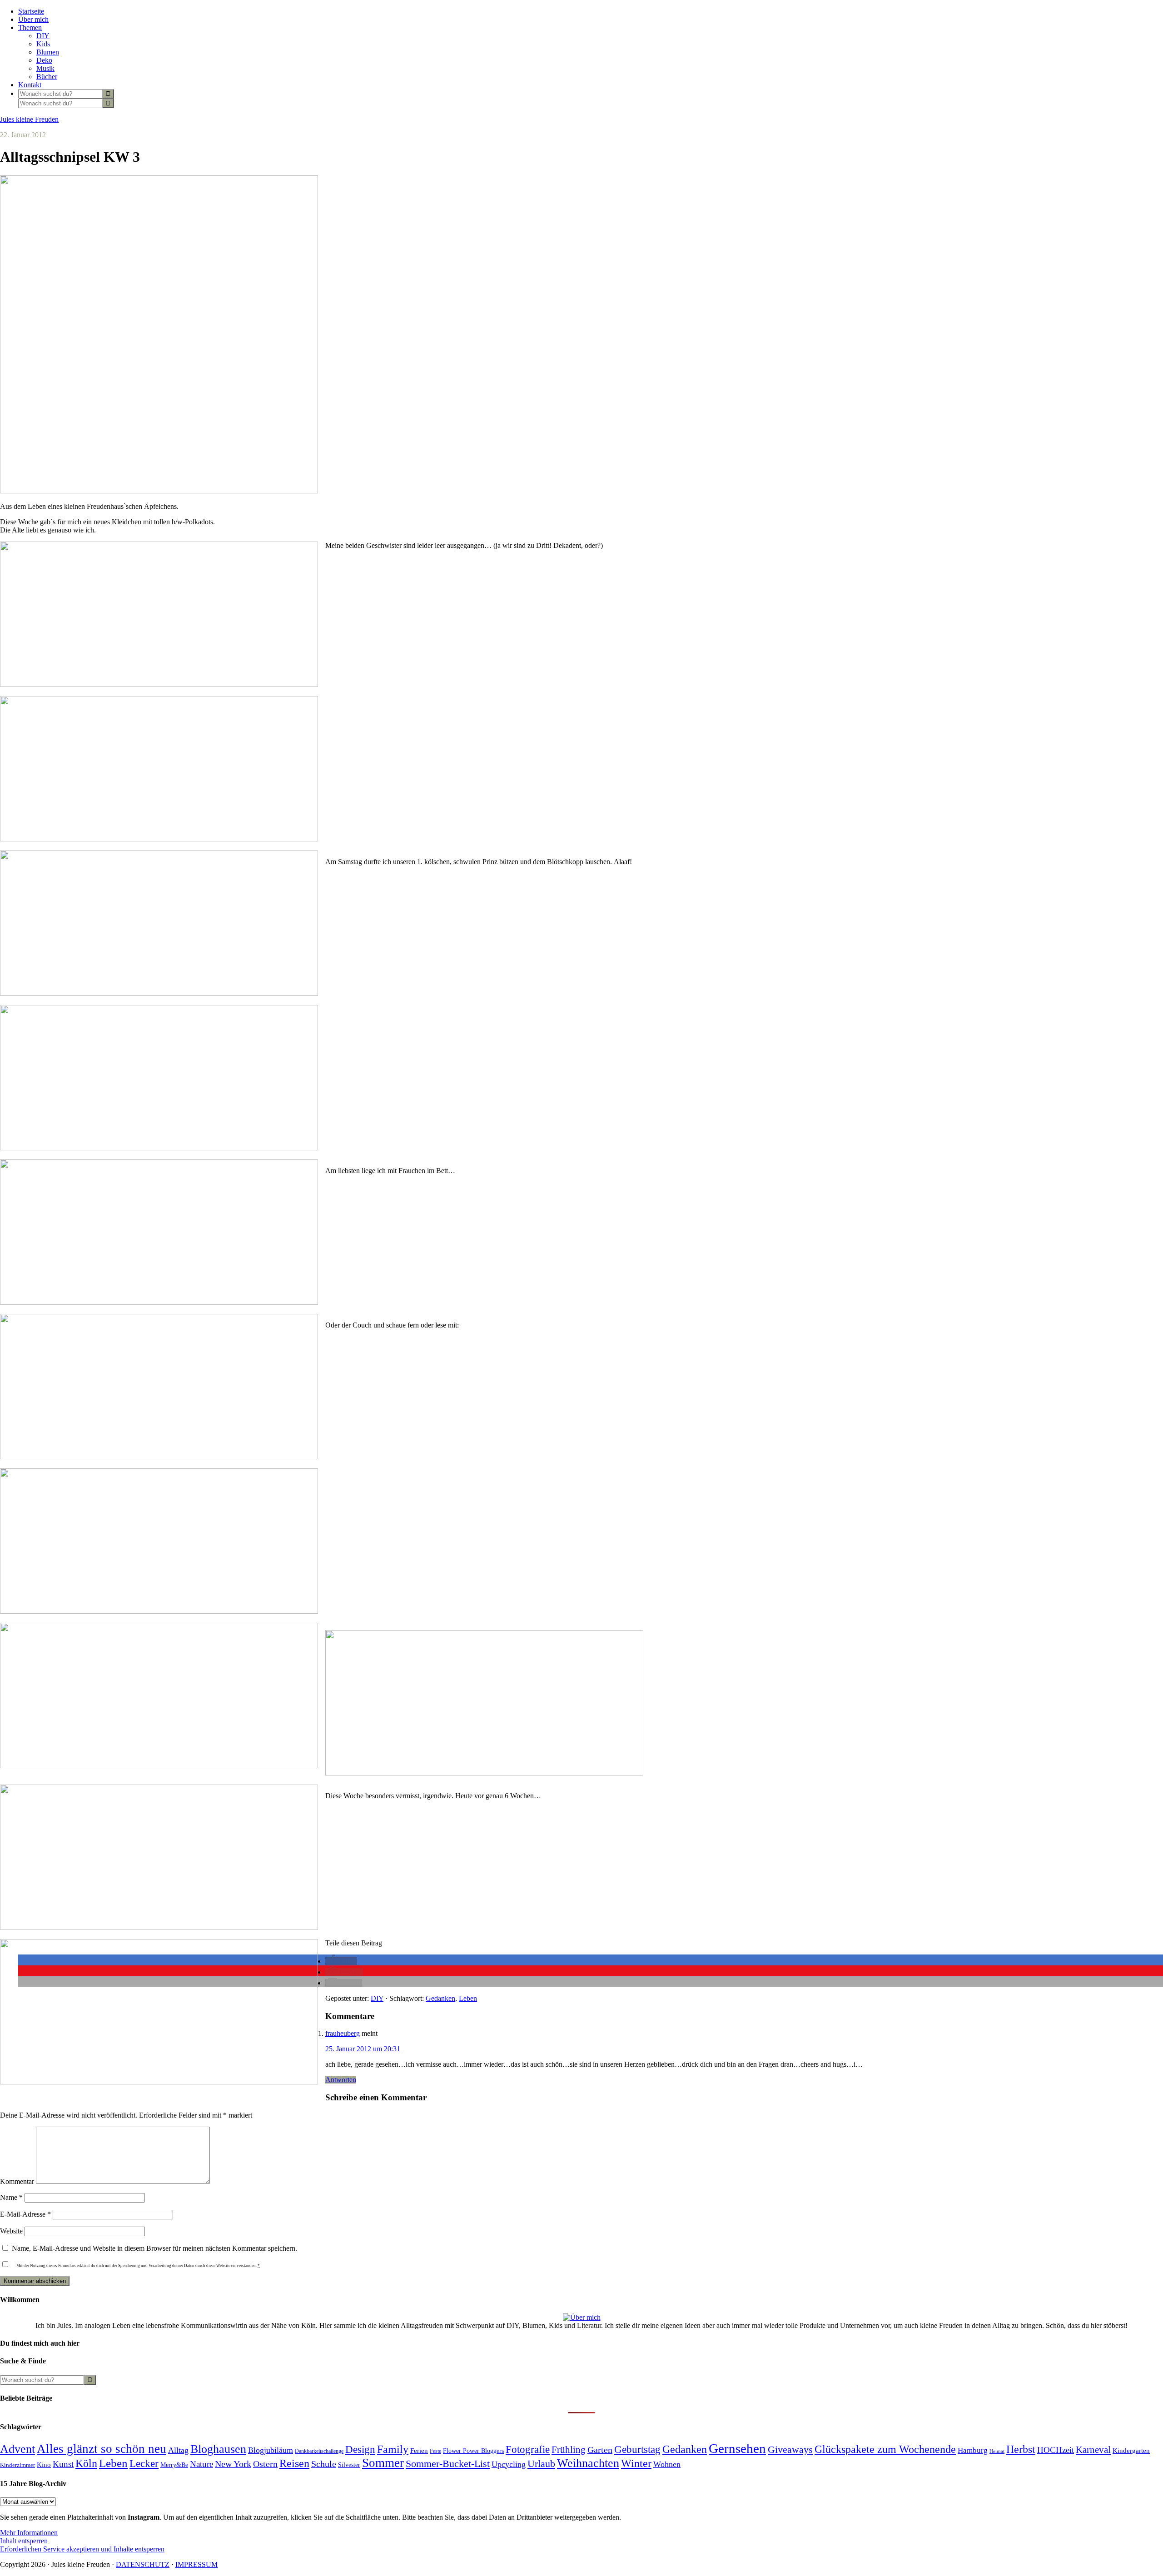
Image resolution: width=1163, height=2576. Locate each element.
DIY (377, 1998)
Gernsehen (737, 2448)
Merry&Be (174, 2465)
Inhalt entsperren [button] (24, 2541)
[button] (341, 1961)
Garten (600, 2450)
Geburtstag (637, 2449)
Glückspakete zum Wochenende (885, 2449)
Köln (86, 2463)
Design (360, 2449)
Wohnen (667, 2464)
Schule (324, 2464)
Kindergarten (1131, 2451)
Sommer (383, 2463)
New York (233, 2464)
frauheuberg (343, 2033)
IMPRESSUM (196, 2564)
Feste (435, 2451)
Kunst (63, 2464)
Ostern (265, 2464)
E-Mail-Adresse (25, 2214)
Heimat (997, 2451)
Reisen (294, 2463)
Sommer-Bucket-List (448, 2464)
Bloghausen (218, 2449)
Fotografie (528, 2449)
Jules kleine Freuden (29, 119)
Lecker (144, 2464)
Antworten (341, 2080)
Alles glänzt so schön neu (102, 2449)
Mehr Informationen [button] (29, 2533)
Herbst (1021, 2449)
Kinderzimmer (17, 2465)
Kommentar (17, 2181)
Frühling (569, 2450)
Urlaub (541, 2464)
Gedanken (440, 1998)
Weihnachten (588, 2463)
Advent (17, 2449)
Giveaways (790, 2450)
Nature (201, 2464)
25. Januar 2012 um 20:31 (363, 2049)
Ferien (419, 2451)
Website (11, 2231)
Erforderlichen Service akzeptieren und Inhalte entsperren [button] (82, 2549)
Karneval (1093, 2450)
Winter (636, 2463)
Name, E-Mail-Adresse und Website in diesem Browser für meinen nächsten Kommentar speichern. (154, 2248)
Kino (44, 2465)
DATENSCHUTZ (143, 2564)
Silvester (349, 2465)
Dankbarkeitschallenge (319, 2451)
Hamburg (973, 2450)
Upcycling (509, 2464)
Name (11, 2197)
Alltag (178, 2450)
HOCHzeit (1056, 2450)
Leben (468, 1998)
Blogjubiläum (271, 2450)
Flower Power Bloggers (473, 2451)
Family (393, 2449)
